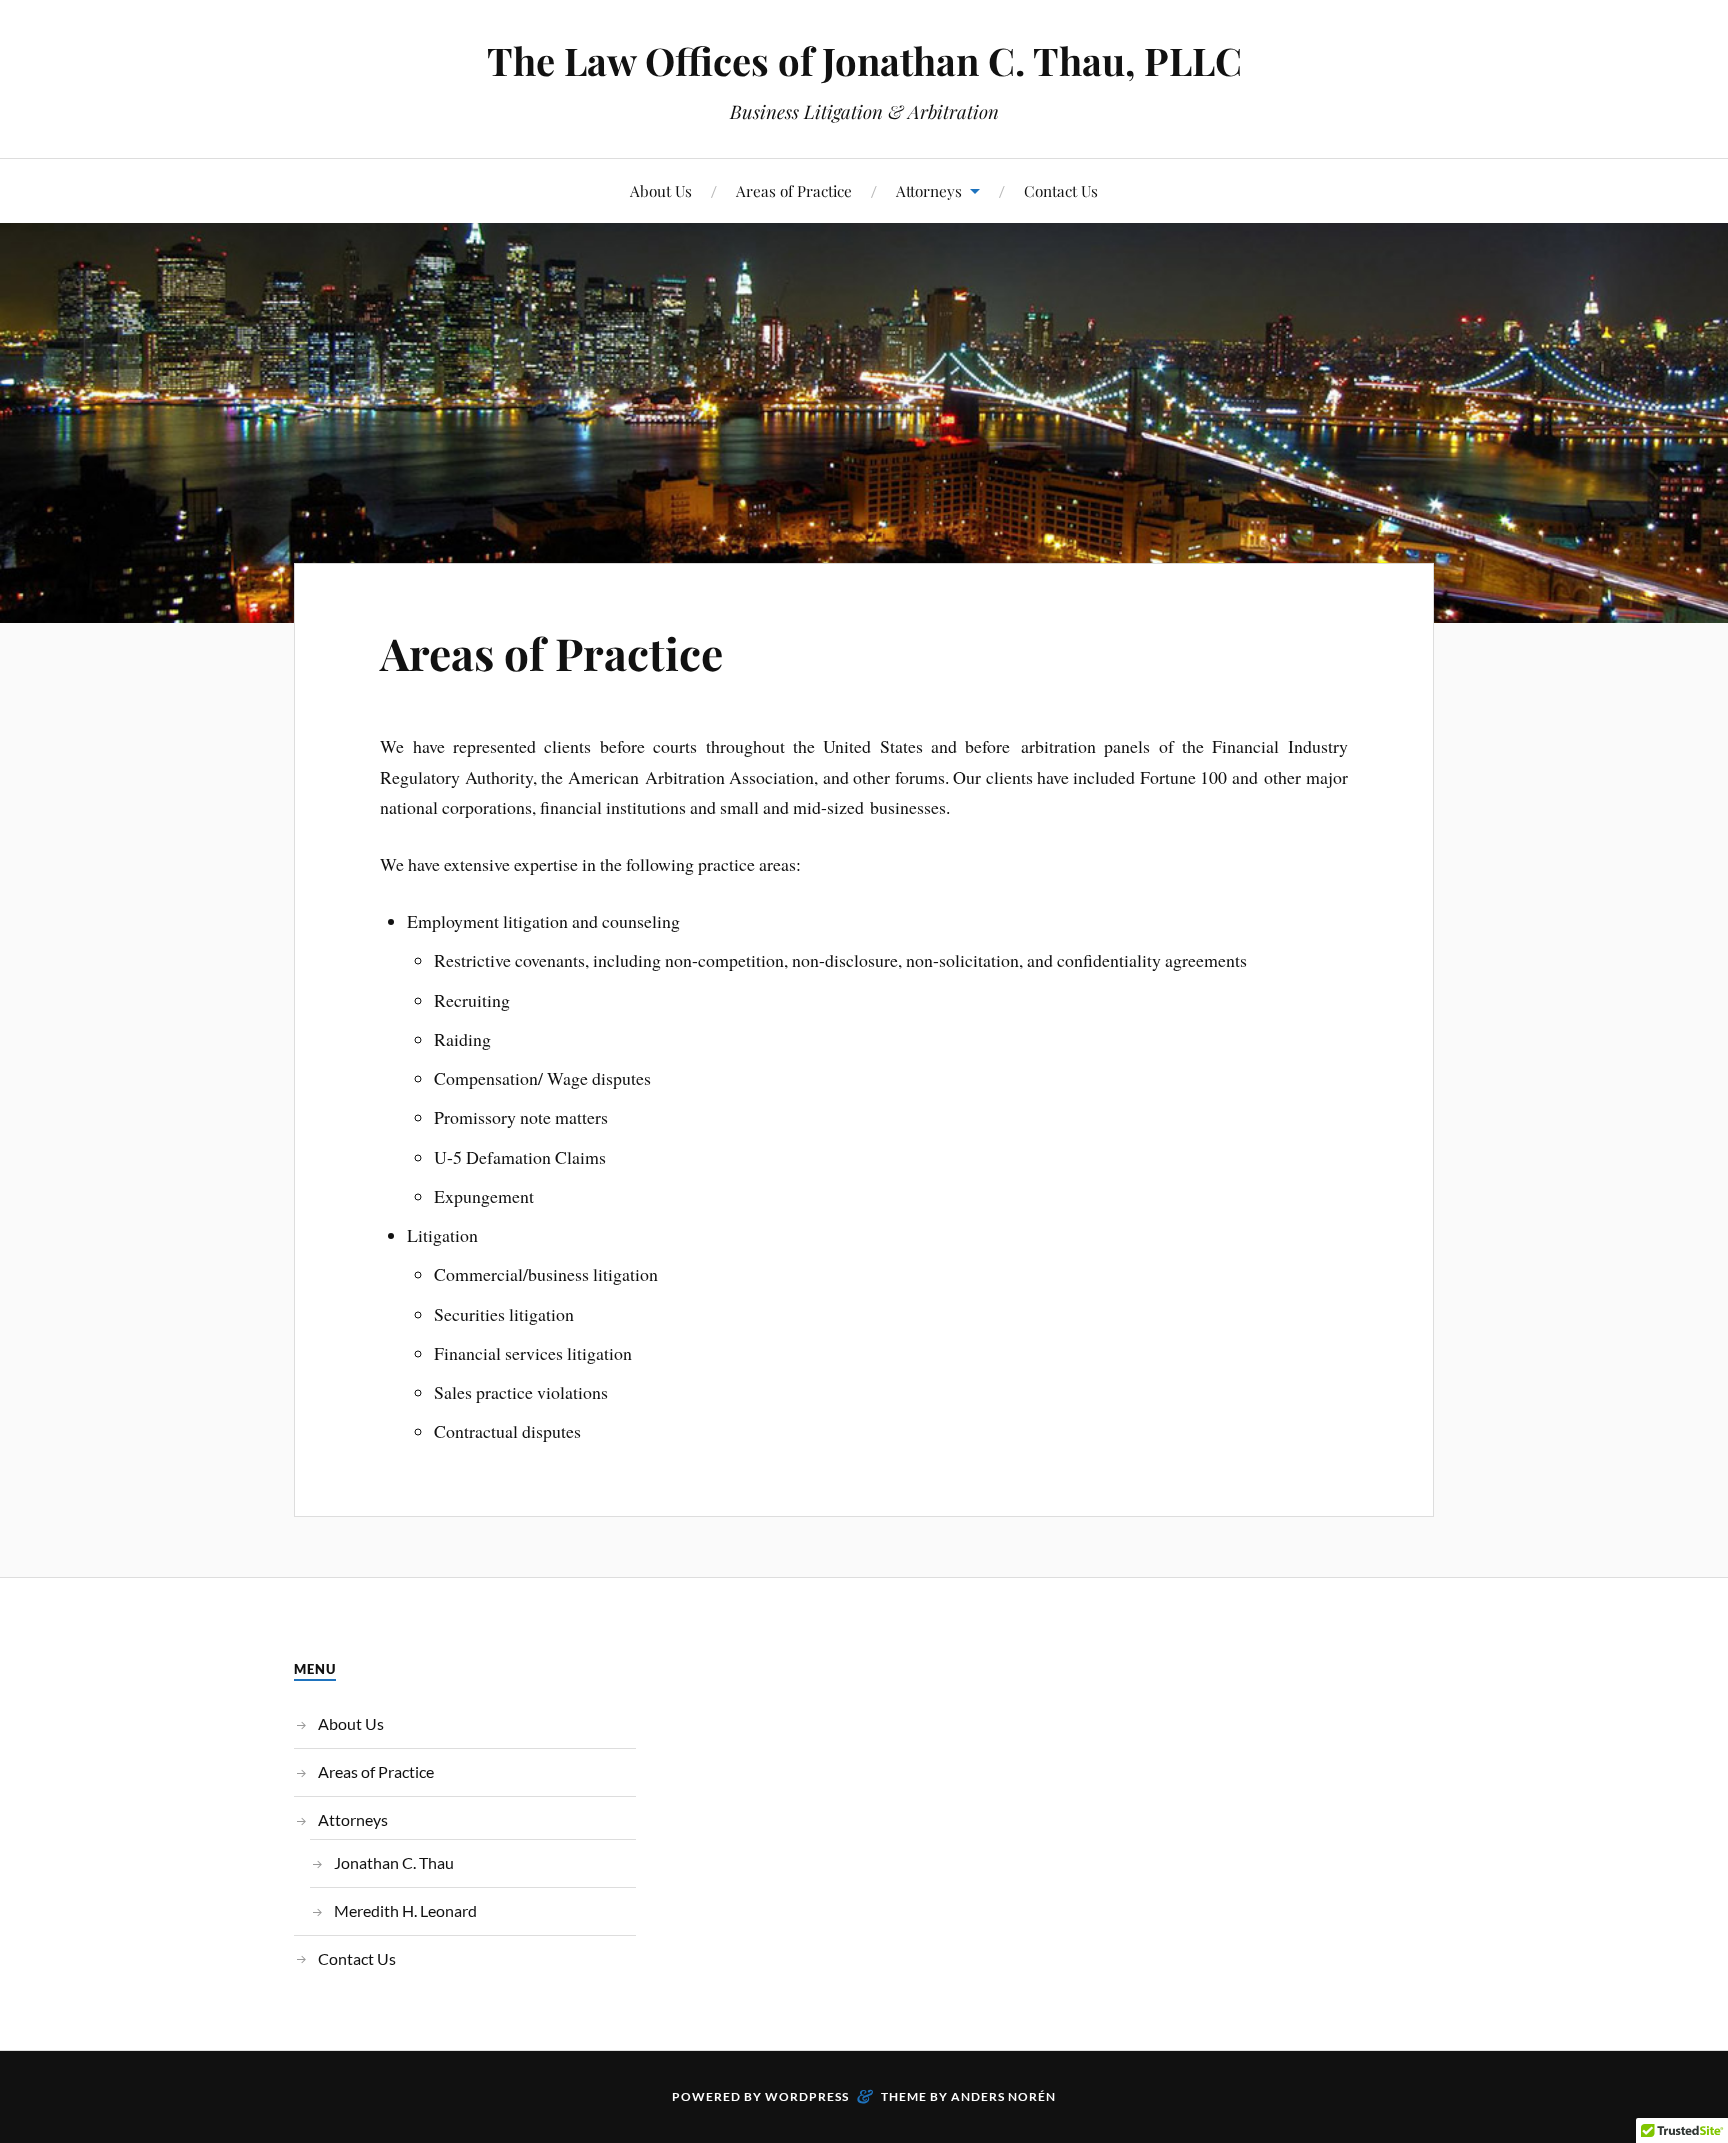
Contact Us (1061, 190)
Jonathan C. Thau (394, 1862)
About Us (661, 190)
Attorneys (929, 190)
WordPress (807, 2096)
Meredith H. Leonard (405, 1910)
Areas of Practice (794, 190)
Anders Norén (1003, 2096)
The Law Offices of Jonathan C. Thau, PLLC (864, 60)
